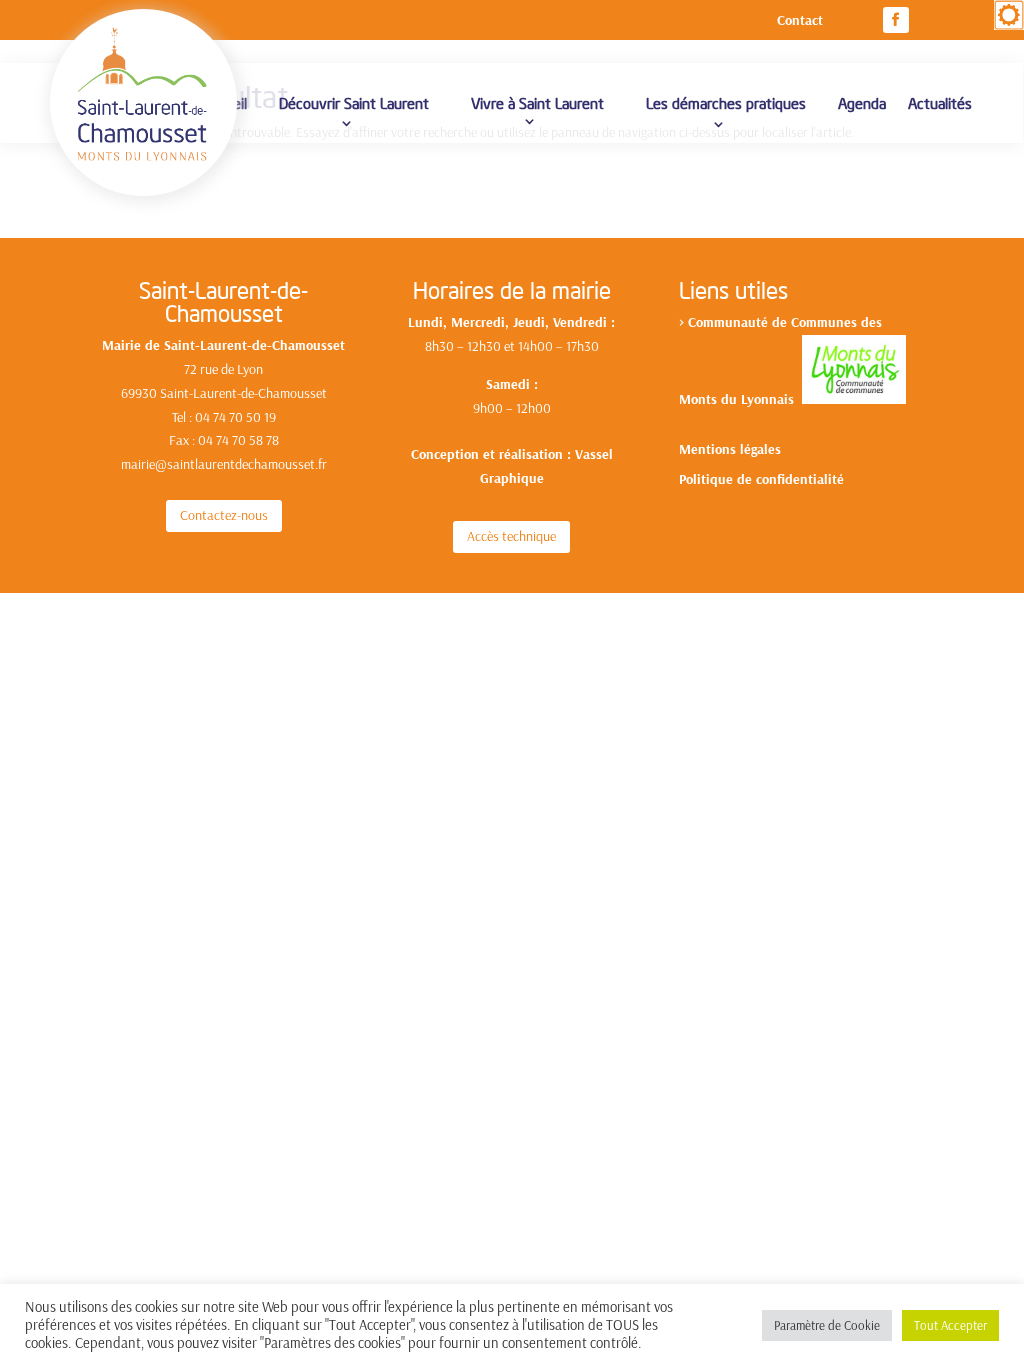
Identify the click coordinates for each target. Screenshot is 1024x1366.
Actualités (940, 102)
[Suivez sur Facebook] (896, 20)
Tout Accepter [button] (950, 1325)
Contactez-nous (224, 515)
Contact (800, 21)
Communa (718, 322)
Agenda (862, 102)
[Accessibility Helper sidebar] (1009, 15)
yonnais (774, 399)
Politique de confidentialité (761, 480)
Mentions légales (730, 450)
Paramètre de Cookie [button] (827, 1325)
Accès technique (511, 536)
